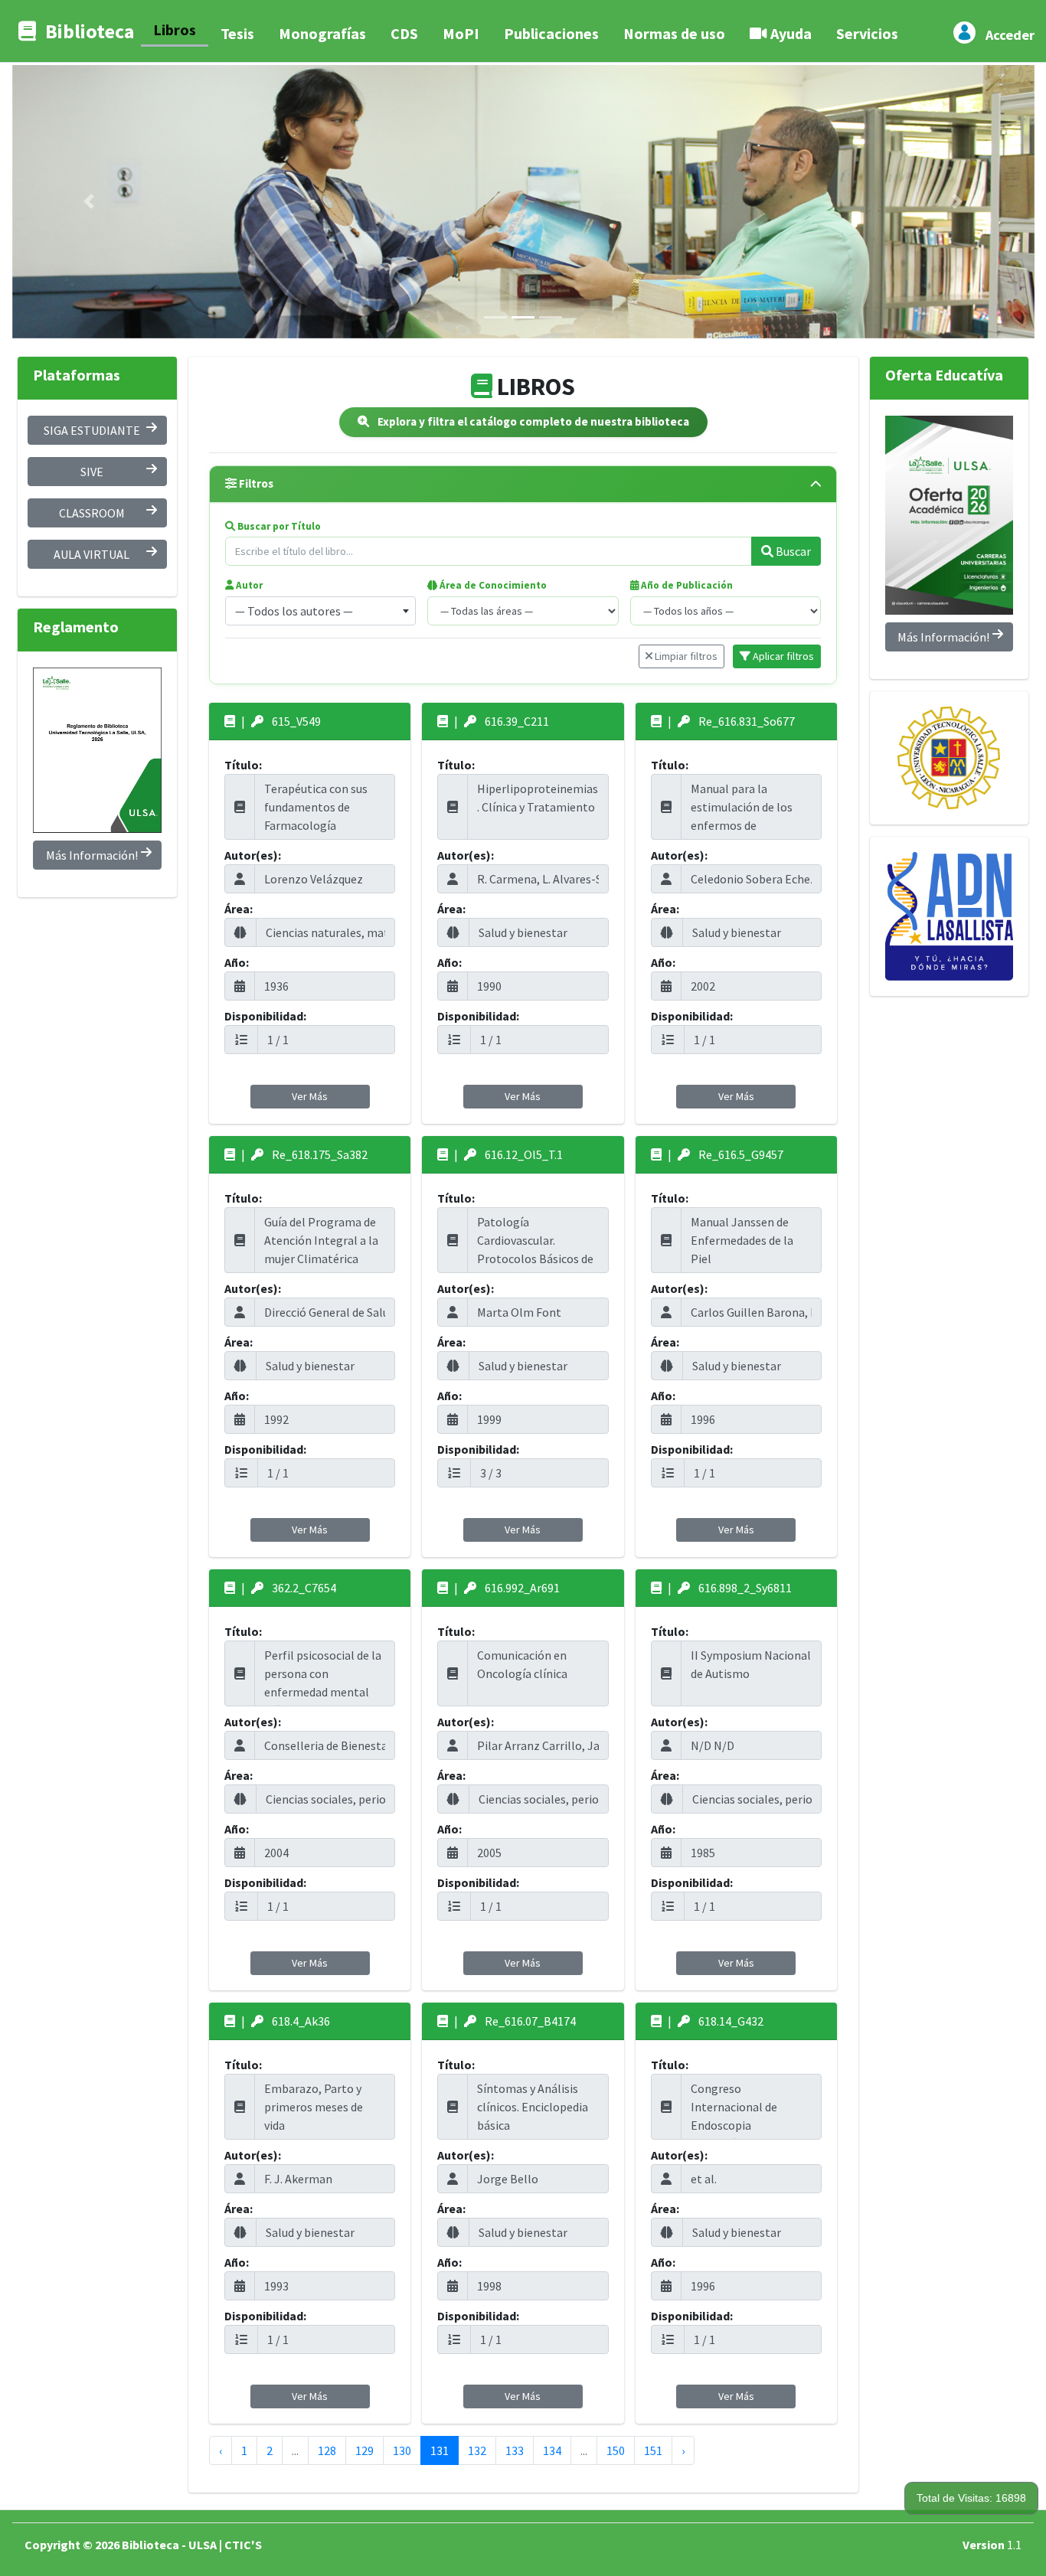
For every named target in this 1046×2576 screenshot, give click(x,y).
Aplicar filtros (782, 656)
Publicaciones (551, 33)
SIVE (92, 472)
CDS (404, 33)
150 (616, 2450)
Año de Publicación (686, 585)
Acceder (1010, 35)
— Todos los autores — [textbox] (294, 611)
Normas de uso (674, 33)
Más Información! (92, 855)
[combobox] (320, 611)
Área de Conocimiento (492, 585)
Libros (175, 29)
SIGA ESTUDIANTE (92, 430)
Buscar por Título (278, 526)
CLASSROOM (92, 513)
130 (402, 2450)
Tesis (237, 33)
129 (364, 2450)
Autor (248, 585)
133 (515, 2450)
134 (552, 2450)
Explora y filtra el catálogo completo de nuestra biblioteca (532, 421)
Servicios (867, 33)
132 (477, 2450)
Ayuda (789, 33)
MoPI (461, 33)
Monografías (322, 33)
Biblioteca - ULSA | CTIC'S (192, 2545)
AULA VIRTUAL (92, 554)
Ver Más (310, 1096)
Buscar (792, 551)
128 (327, 2450)
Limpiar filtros (685, 656)
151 (653, 2450)
